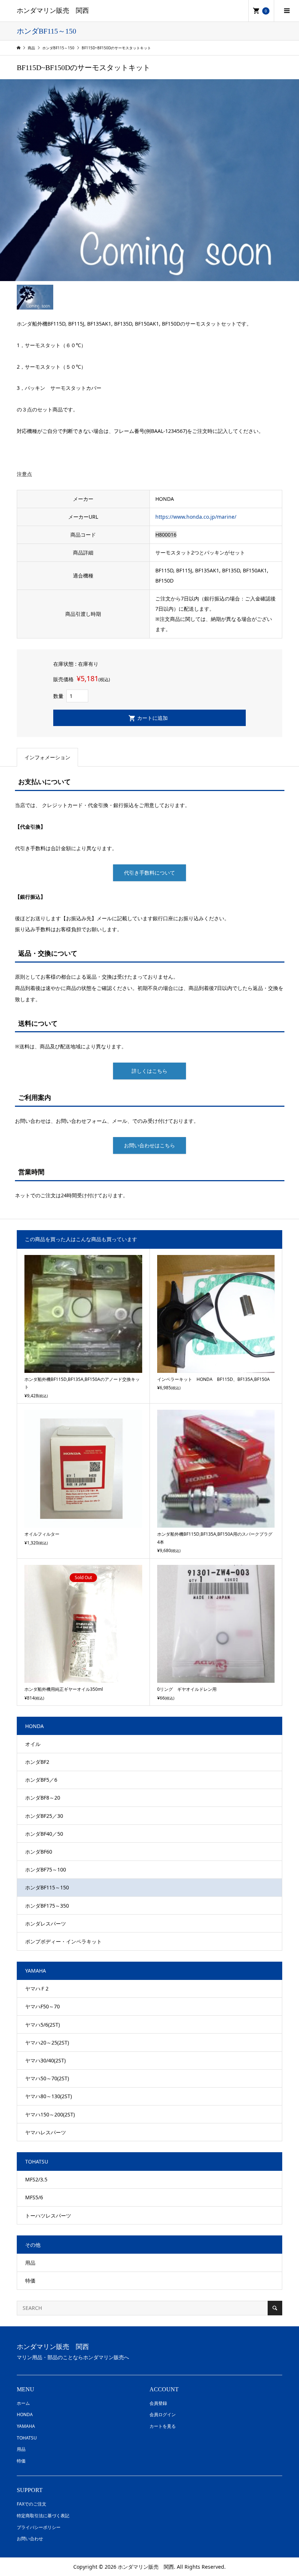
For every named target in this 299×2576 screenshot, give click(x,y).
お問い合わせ (30, 2539)
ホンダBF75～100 (46, 1869)
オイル (33, 1744)
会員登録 (158, 2403)
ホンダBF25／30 (44, 1816)
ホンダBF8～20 (43, 1798)
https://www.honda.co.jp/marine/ (196, 517)
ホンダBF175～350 (47, 1906)
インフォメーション (47, 757)
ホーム (23, 2403)
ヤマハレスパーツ (46, 2132)
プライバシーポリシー (39, 2527)
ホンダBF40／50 (44, 1834)
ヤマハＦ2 (37, 1988)
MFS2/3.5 (36, 2179)
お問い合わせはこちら (149, 1145)
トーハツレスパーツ (48, 2216)
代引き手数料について (149, 873)
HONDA (25, 2414)
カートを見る (163, 2426)
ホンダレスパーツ (46, 1924)
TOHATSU (27, 2438)
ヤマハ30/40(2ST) (45, 2060)
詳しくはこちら (149, 1071)
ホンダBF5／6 (41, 1780)
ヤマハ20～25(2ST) (47, 2043)
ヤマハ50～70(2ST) (47, 2078)
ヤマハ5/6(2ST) (42, 2025)
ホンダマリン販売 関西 (53, 11)
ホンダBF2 (37, 1762)
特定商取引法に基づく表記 (43, 2516)
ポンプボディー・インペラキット (63, 1941)
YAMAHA (26, 2426)
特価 (30, 2281)
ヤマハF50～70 (42, 2006)
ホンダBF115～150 (47, 1887)
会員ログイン (163, 2414)
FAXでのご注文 (32, 2504)
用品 (30, 2263)
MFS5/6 (34, 2197)
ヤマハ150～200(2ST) (50, 2114)
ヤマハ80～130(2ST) (48, 2096)
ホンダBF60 (39, 1852)
